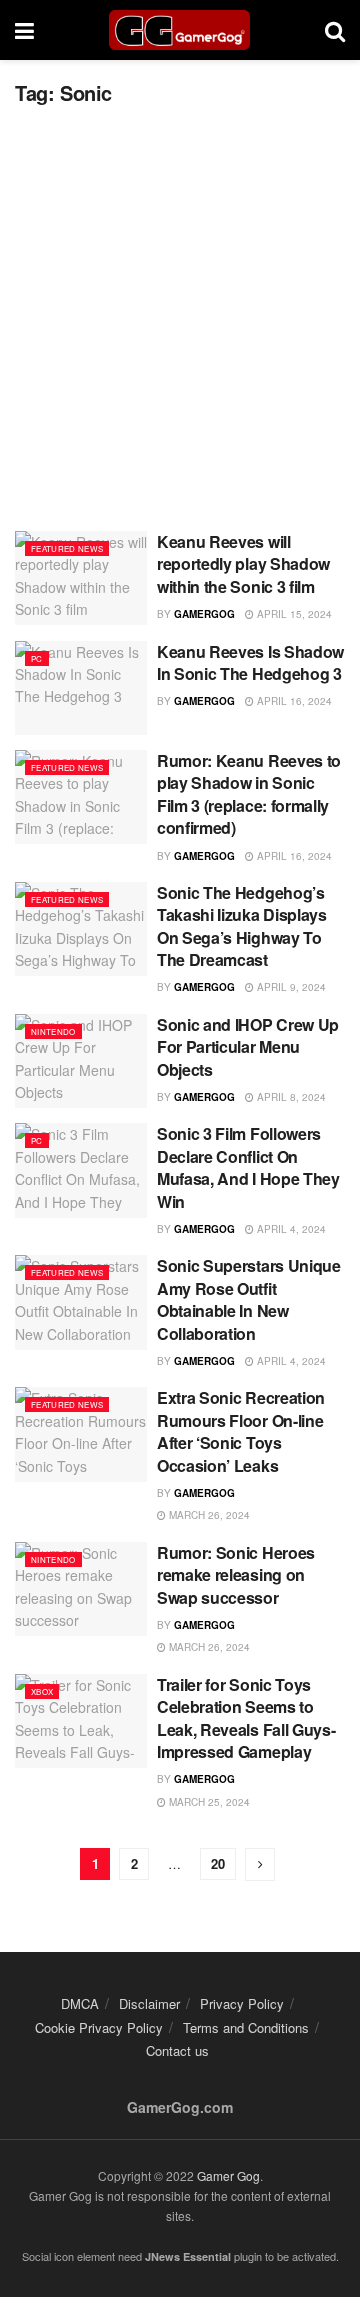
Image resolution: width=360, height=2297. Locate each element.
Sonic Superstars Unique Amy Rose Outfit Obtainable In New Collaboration (249, 1299)
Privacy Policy (242, 2003)
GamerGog (204, 614)
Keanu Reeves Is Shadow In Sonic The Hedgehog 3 (250, 662)
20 (218, 1863)
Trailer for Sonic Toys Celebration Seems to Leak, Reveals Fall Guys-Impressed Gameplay (246, 1718)
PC (37, 658)
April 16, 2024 (293, 701)
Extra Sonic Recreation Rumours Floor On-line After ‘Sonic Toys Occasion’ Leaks (241, 1431)
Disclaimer (149, 2003)
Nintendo (53, 1031)
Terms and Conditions (246, 2027)
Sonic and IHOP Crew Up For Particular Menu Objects (248, 1047)
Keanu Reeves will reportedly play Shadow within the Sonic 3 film (243, 564)
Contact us (177, 2050)
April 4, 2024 (290, 1229)
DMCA (80, 2003)
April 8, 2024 (290, 1097)
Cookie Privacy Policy (99, 2027)
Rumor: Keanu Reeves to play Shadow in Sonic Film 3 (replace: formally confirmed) (249, 794)
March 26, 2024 (208, 1515)
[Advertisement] (180, 311)
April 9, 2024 (290, 987)
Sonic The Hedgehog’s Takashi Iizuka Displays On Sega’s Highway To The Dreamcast (242, 926)
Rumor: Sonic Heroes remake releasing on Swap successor (236, 1575)
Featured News (67, 548)
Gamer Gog (228, 2175)
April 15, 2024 (293, 614)
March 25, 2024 (208, 1802)
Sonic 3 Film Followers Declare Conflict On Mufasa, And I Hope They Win (248, 1167)
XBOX (42, 1691)
